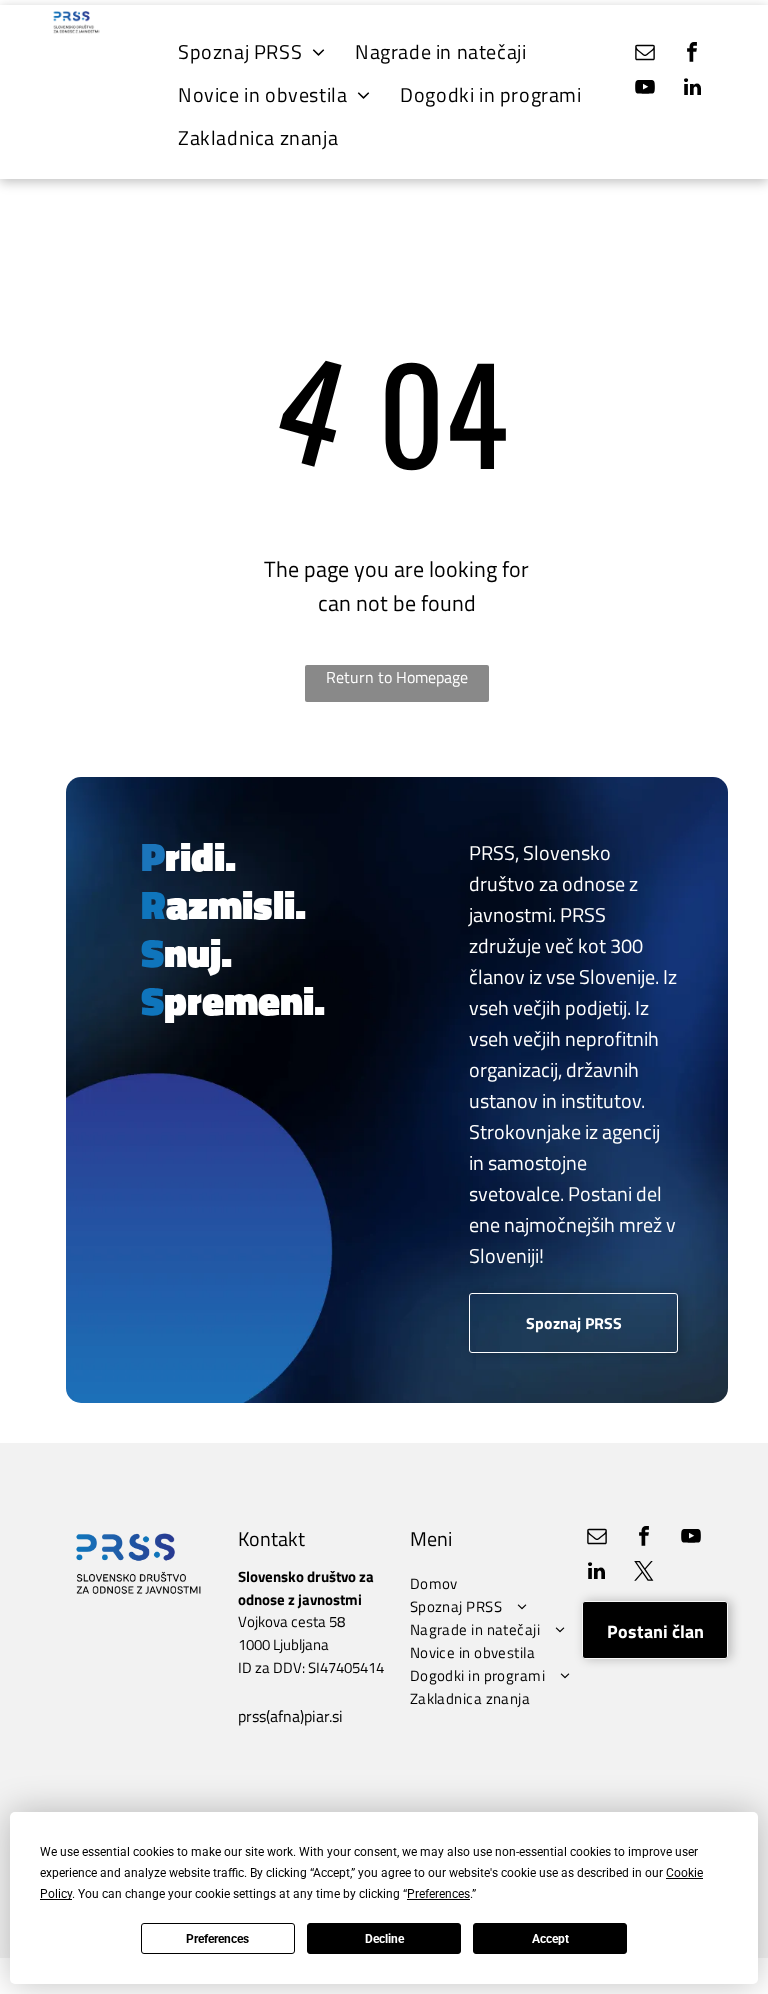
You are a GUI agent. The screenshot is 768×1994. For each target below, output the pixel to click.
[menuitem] (251, 51)
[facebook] (692, 54)
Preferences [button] (438, 1894)
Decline (384, 1939)
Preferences (217, 1939)
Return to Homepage (397, 677)
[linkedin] (692, 89)
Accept (550, 1939)
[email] (645, 54)
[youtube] (645, 89)
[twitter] (644, 1573)
